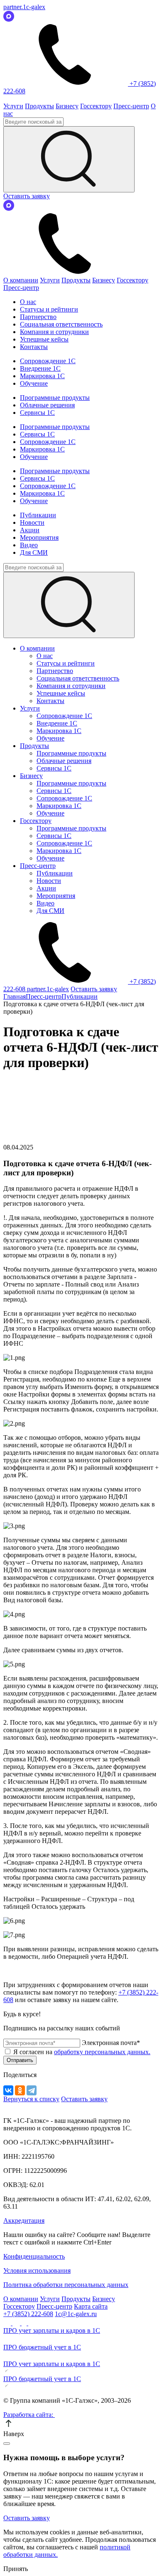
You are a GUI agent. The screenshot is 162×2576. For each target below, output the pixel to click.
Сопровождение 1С (48, 361)
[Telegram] (32, 2090)
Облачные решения (47, 405)
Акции (30, 530)
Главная (15, 996)
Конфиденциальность (34, 2256)
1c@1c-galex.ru (76, 2314)
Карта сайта (91, 2306)
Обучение (34, 383)
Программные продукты (55, 398)
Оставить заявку (27, 196)
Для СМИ (34, 552)
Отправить (20, 2060)
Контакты (34, 347)
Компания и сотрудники (54, 332)
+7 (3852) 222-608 (28, 2314)
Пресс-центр (131, 106)
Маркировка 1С (42, 376)
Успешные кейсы (44, 339)
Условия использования (37, 2271)
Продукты (39, 106)
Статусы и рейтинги (49, 309)
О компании (21, 280)
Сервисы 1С (37, 413)
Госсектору (96, 106)
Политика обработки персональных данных (66, 2285)
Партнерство (38, 317)
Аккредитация (24, 2221)
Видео (29, 545)
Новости (32, 522)
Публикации (38, 515)
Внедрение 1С (40, 368)
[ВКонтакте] (8, 2090)
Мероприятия (39, 537)
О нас (28, 302)
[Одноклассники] (20, 2090)
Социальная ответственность (61, 324)
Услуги (13, 106)
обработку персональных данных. (102, 2052)
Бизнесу (67, 106)
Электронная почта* (111, 2043)
